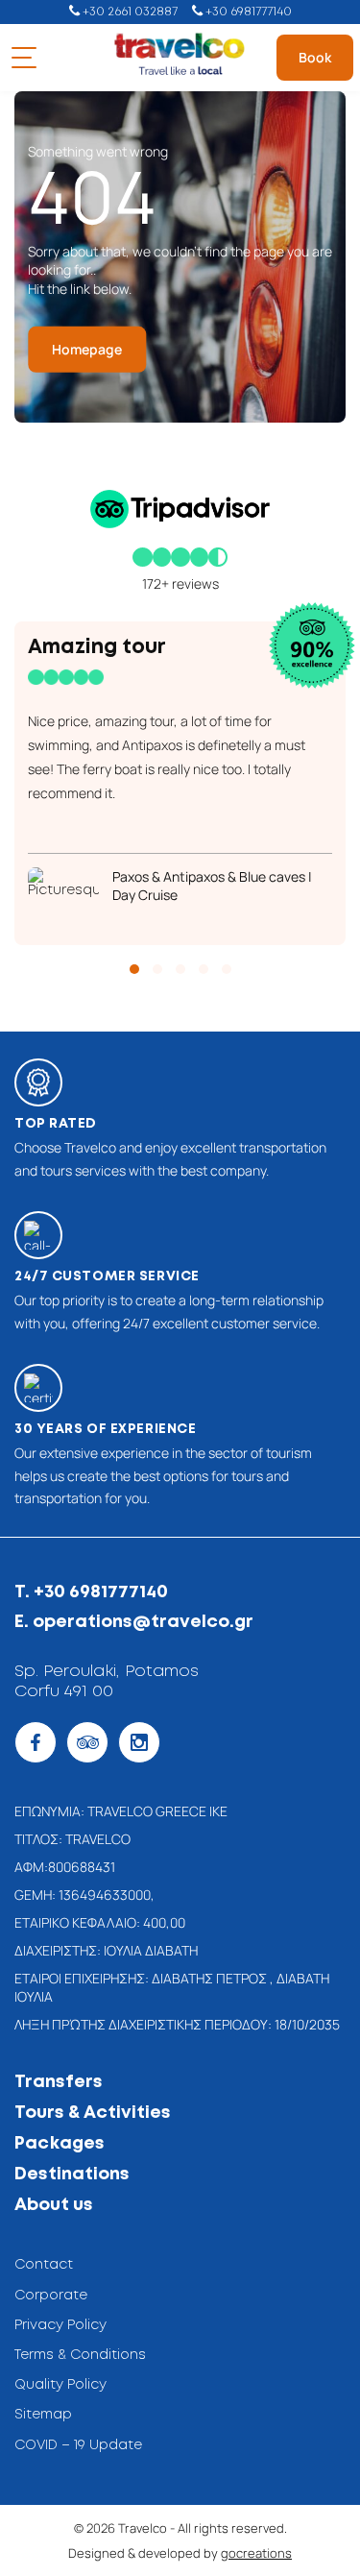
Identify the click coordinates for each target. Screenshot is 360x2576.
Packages (60, 2144)
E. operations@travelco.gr (134, 1622)
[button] (134, 969)
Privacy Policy (60, 2325)
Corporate (51, 2296)
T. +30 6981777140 (91, 1592)
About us (54, 2205)
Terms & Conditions (80, 2355)
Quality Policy (60, 2385)
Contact (44, 2265)
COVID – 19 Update (78, 2445)
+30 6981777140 (247, 12)
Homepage (87, 349)
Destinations (72, 2175)
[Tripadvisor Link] (87, 1742)
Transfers (59, 2082)
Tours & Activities (93, 2113)
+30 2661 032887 (129, 12)
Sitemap (43, 2415)
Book (315, 57)
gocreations (256, 2553)
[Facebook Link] (36, 1742)
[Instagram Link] (139, 1742)
